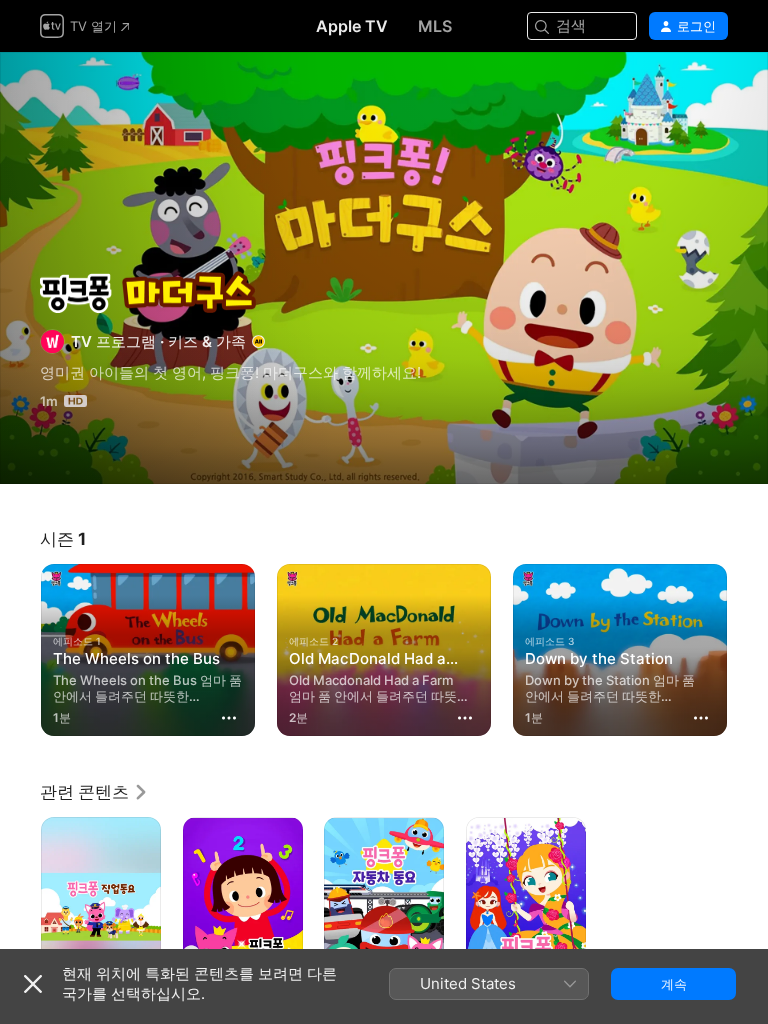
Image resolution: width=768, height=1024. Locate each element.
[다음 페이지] (748, 646)
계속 (674, 984)
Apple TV (352, 26)
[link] (94, 792)
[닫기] (33, 984)
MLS (435, 26)
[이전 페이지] (20, 646)
